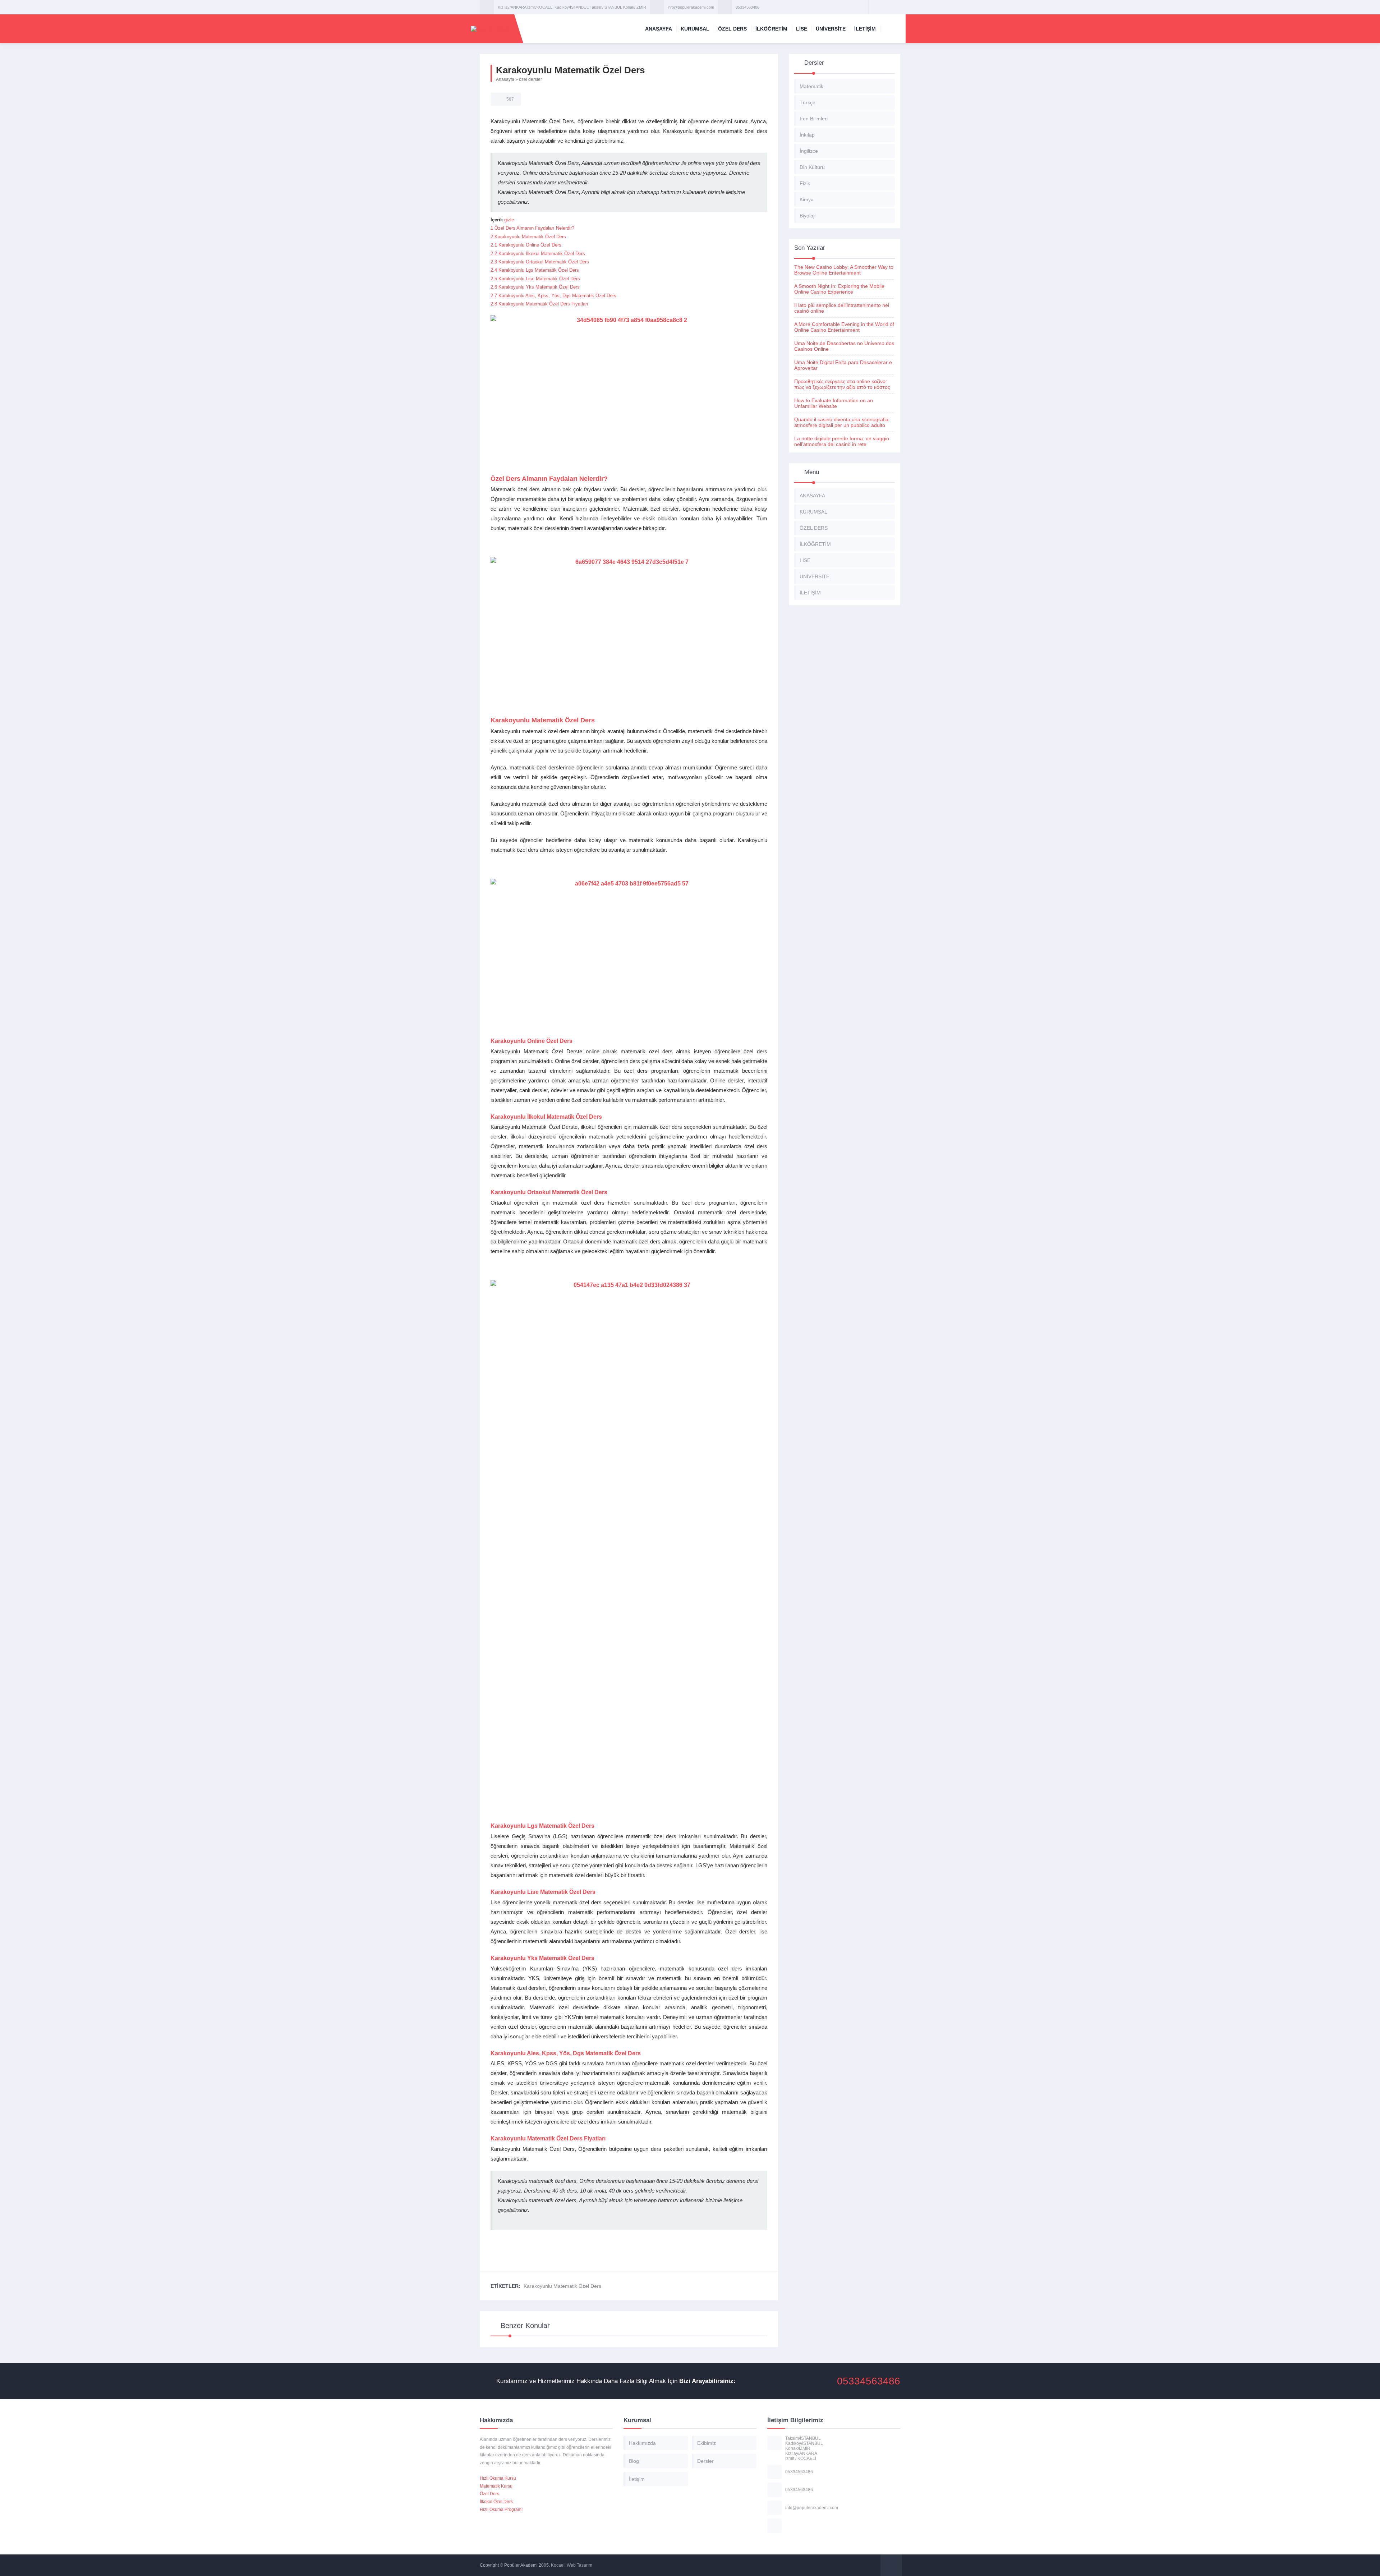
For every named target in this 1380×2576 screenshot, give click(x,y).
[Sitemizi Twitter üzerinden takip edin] (884, 7)
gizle (509, 220)
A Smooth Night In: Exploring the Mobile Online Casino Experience (839, 289)
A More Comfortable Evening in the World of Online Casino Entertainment (844, 327)
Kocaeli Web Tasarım (572, 2565)
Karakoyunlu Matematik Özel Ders (562, 2286)
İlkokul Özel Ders (496, 2502)
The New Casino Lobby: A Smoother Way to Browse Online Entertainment (844, 270)
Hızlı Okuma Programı (501, 2510)
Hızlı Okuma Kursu (498, 2478)
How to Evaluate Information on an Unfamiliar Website (834, 403)
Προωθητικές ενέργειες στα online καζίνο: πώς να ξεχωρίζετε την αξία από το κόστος (842, 384)
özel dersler (530, 79)
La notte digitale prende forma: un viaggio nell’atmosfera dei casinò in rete (842, 441)
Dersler (705, 2461)
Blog (634, 2461)
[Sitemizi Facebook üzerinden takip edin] (875, 7)
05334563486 (747, 7)
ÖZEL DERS (732, 29)
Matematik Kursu (496, 2486)
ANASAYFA (659, 29)
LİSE (802, 29)
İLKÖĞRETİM (771, 29)
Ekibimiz (707, 2443)
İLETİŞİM (865, 29)
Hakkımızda (642, 2443)
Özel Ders (489, 2494)
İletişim (637, 2479)
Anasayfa (505, 79)
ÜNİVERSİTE (831, 29)
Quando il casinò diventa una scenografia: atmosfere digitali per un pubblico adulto (842, 422)
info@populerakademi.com (691, 7)
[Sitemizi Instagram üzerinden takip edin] (894, 7)
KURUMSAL (695, 29)
